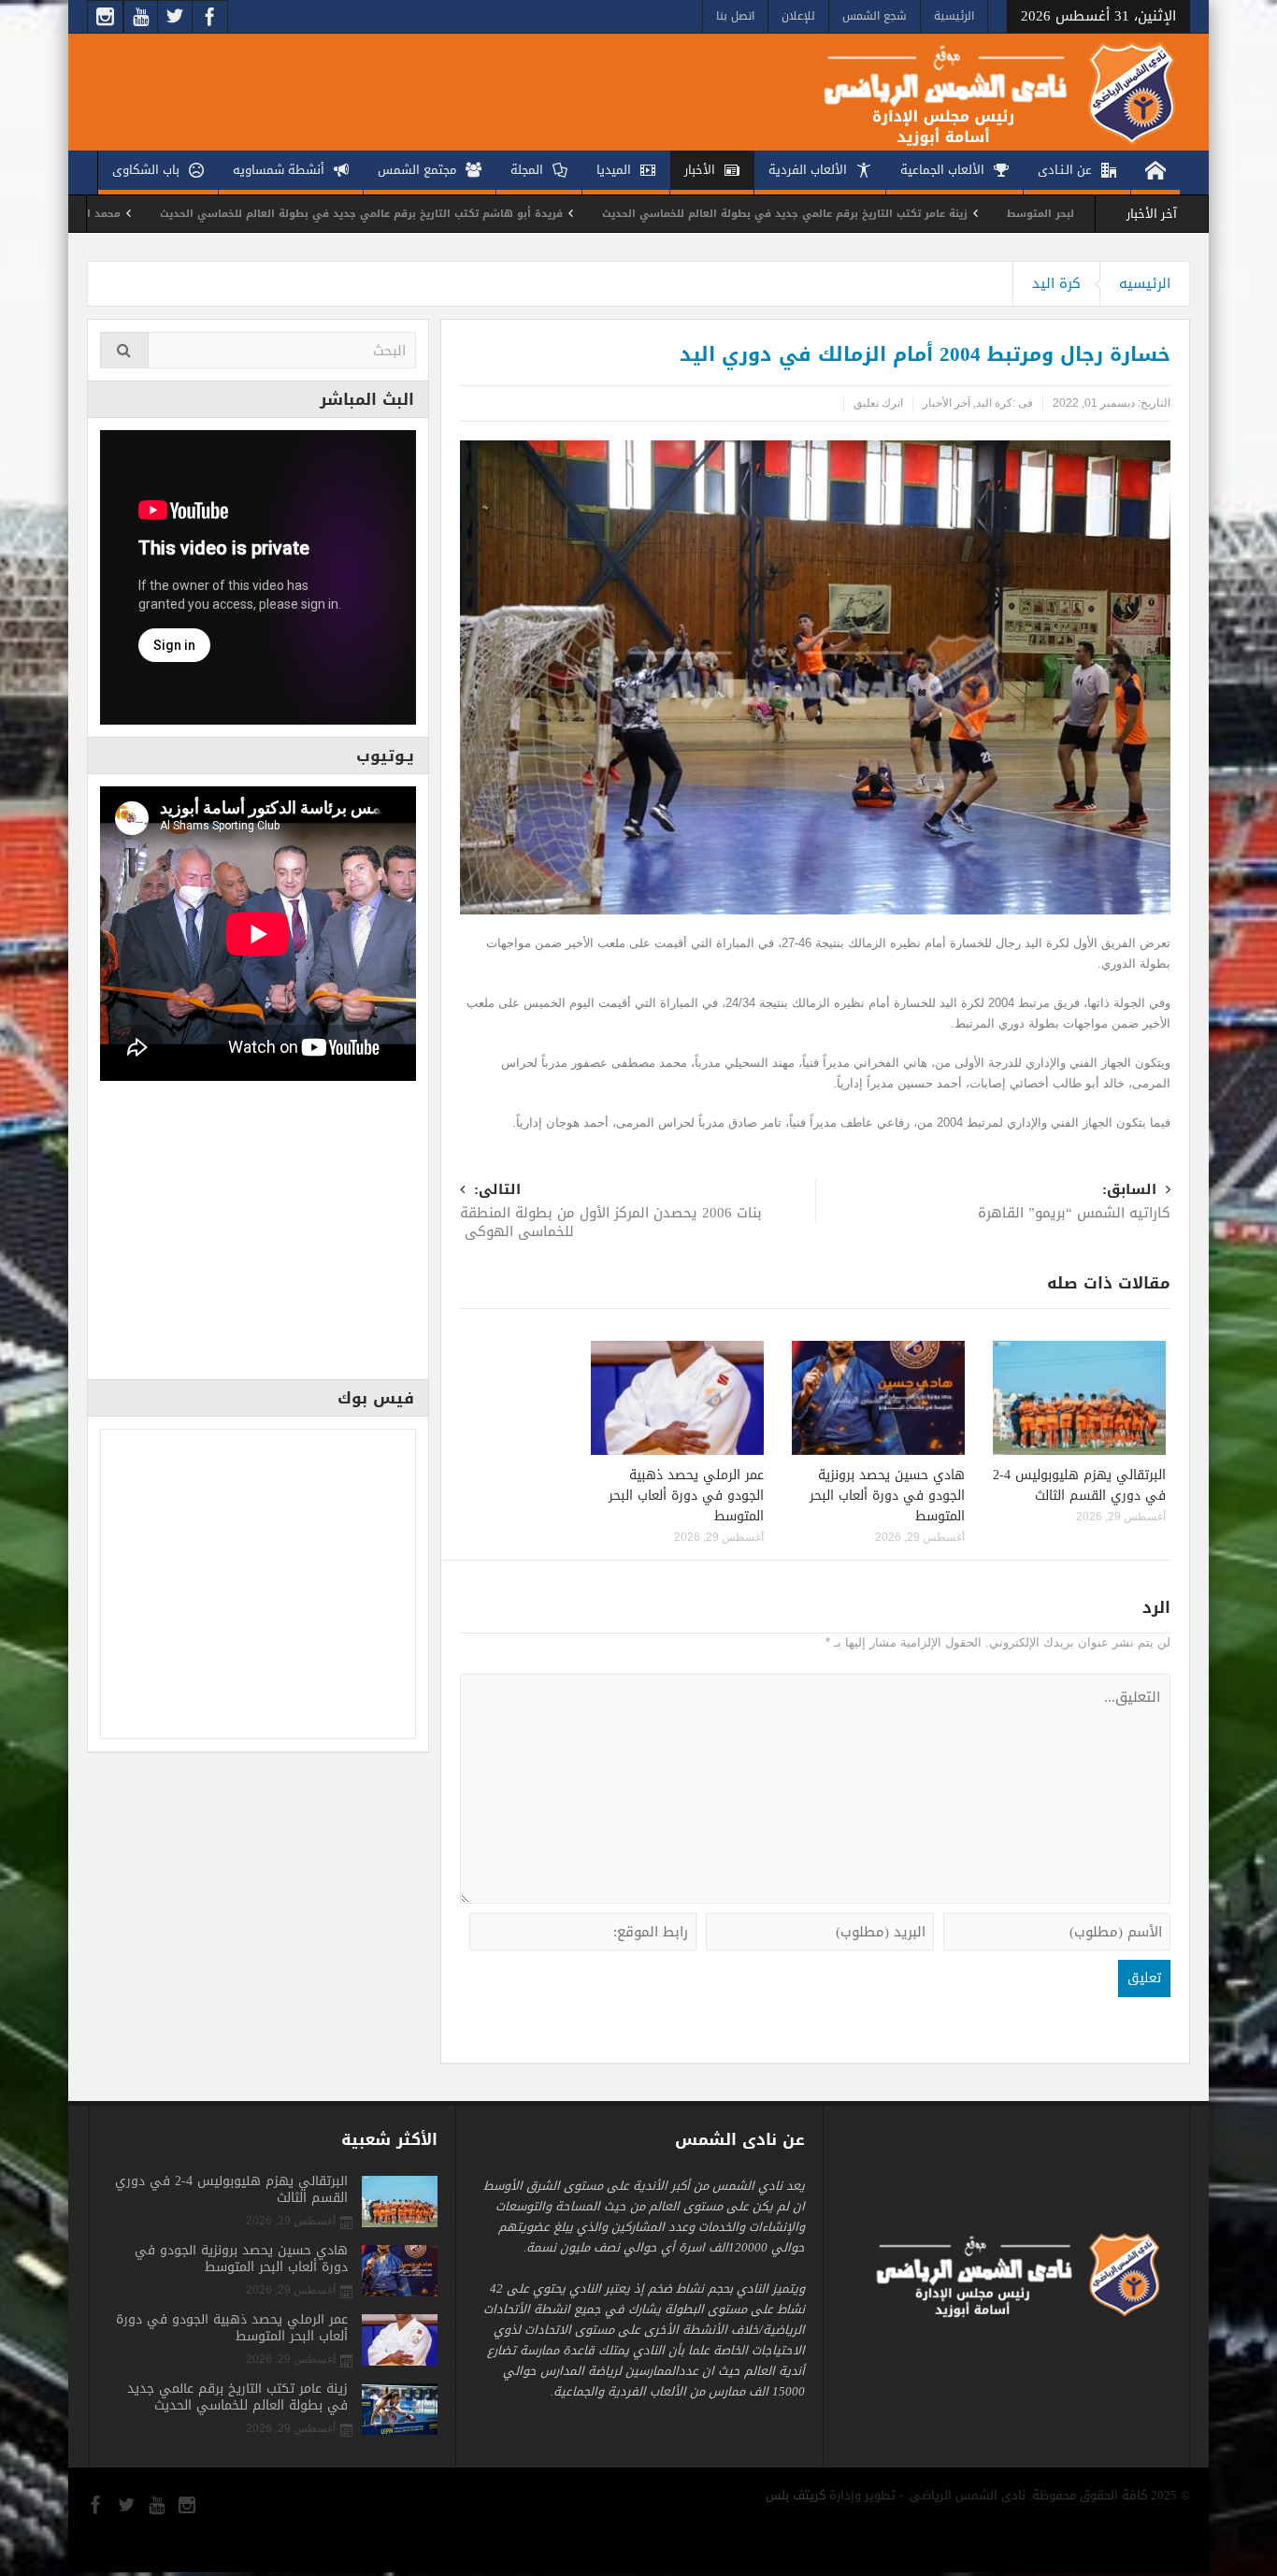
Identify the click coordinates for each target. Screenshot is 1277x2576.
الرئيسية (954, 16)
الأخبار (700, 170)
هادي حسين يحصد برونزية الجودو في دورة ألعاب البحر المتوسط (887, 1496)
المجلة (527, 170)
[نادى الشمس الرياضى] (985, 92)
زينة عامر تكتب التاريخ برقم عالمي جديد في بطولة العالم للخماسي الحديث (891, 214)
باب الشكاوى (146, 170)
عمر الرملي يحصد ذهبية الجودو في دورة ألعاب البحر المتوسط (686, 1496)
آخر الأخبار (947, 403)
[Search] (124, 350)
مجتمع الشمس (417, 170)
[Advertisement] (258, 1236)
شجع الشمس (875, 16)
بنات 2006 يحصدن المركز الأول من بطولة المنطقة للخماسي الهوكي (611, 1212)
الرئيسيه (1145, 283)
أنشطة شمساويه (279, 170)
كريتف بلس (796, 2495)
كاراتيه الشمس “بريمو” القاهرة (1072, 1203)
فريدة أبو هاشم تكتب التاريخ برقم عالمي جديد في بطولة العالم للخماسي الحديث (468, 214)
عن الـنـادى (1065, 170)
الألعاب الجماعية (942, 170)
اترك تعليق (878, 403)
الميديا (614, 170)
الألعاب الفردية (808, 170)
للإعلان (798, 16)
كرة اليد (1056, 283)
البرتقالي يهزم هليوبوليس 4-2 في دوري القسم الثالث (1079, 1485)
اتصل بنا (735, 16)
